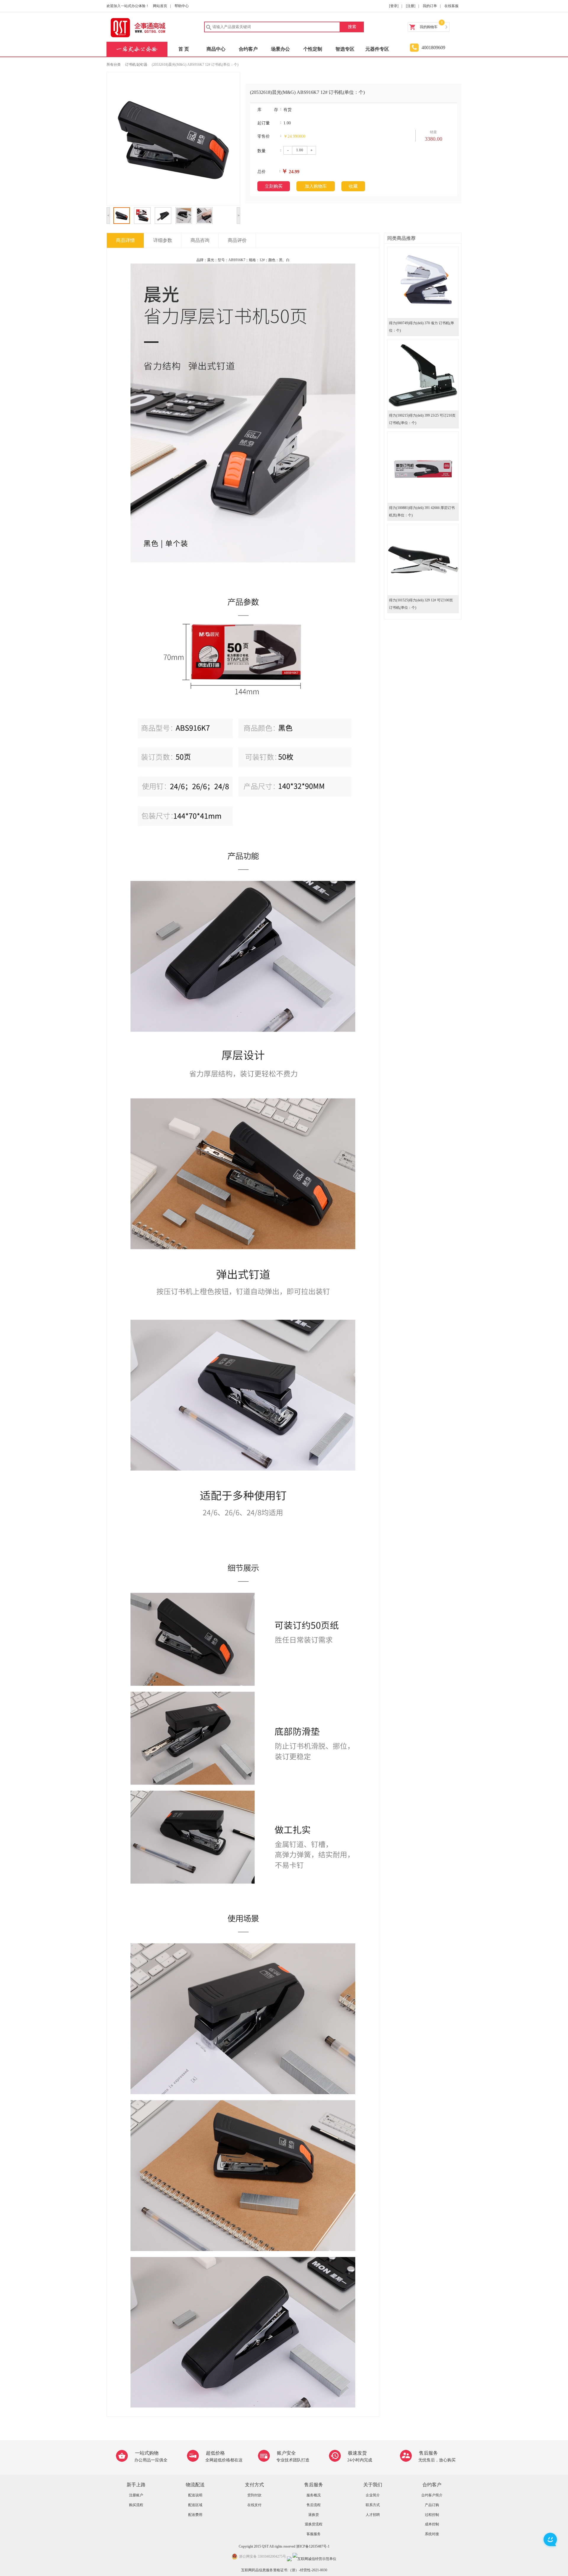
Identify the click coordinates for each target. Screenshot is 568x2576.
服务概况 (314, 2495)
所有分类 (114, 65)
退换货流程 (314, 2524)
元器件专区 (377, 49)
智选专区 (345, 49)
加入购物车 (316, 186)
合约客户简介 (432, 2495)
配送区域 (195, 2505)
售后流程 (314, 2505)
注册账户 (136, 2495)
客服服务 (314, 2534)
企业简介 (373, 2495)
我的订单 (430, 6)
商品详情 (125, 240)
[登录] (394, 6)
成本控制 (432, 2524)
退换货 (314, 2515)
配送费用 (195, 2515)
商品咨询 (200, 240)
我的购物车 (429, 27)
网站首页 (160, 6)
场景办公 (280, 49)
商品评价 (237, 240)
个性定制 (313, 49)
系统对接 (432, 2534)
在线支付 (254, 2505)
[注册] (411, 6)
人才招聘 (373, 2515)
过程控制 (432, 2515)
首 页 (184, 49)
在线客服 (451, 6)
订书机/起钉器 (136, 65)
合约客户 (248, 49)
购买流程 (136, 2505)
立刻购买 (274, 186)
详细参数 (163, 240)
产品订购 (432, 2505)
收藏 (353, 186)
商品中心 (216, 49)
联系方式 (373, 2505)
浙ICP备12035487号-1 (313, 2546)
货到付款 (254, 2495)
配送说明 (195, 2495)
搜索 (352, 27)
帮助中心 (182, 6)
